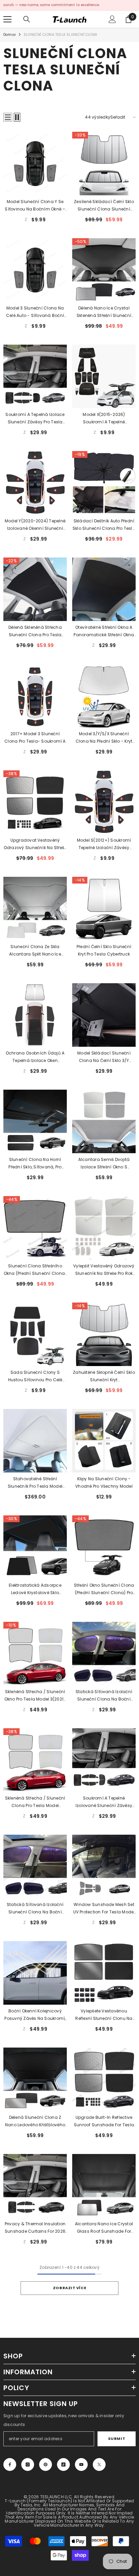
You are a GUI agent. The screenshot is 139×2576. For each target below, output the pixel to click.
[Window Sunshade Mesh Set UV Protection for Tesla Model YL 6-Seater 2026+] (104, 1866)
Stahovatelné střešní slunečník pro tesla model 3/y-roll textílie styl (35, 1483)
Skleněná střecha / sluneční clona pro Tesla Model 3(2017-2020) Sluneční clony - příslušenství (35, 1802)
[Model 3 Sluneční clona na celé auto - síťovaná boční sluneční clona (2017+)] (35, 270)
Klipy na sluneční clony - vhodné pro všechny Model (104, 1482)
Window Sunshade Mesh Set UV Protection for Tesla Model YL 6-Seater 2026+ (104, 1909)
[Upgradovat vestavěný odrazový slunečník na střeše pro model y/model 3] (35, 802)
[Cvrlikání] (99, 2464)
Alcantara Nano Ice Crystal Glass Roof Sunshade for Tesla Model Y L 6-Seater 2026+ (104, 2228)
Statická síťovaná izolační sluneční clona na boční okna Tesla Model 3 (35, 1909)
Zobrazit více (69, 2288)
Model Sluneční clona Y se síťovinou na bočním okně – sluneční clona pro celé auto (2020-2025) (35, 206)
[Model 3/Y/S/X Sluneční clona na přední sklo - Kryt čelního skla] (104, 696)
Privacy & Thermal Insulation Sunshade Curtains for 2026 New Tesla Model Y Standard (35, 2228)
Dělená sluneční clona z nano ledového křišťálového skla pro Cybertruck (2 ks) (35, 2122)
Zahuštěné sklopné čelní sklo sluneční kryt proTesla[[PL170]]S (104, 1377)
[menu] (7, 19)
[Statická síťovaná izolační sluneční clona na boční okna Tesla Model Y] (104, 1654)
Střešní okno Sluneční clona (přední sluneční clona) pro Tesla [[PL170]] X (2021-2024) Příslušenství (104, 1589)
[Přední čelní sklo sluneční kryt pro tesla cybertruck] (104, 909)
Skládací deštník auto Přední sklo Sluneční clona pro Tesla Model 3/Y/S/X (104, 525)
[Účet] (112, 19)
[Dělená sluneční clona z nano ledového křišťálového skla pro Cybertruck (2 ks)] (35, 2079)
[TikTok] (63, 2464)
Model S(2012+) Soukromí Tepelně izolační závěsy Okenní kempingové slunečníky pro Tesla (104, 844)
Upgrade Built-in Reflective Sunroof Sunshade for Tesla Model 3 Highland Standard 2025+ (104, 2122)
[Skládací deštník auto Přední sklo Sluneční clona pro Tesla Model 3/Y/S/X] (104, 483)
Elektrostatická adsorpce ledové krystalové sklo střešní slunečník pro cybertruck (35, 1589)
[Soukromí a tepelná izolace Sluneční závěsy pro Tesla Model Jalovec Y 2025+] (35, 376)
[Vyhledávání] (27, 19)
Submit (117, 2438)
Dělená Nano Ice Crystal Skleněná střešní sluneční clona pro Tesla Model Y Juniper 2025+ (104, 312)
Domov (10, 35)
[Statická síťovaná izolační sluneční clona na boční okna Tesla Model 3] (35, 1866)
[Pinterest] (46, 2464)
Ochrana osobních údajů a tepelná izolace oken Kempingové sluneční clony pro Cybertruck (35, 1057)
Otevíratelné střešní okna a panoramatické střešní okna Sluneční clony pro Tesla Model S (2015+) (104, 631)
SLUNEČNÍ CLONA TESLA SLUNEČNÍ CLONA (60, 35)
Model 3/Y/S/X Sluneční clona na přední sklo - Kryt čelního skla (104, 738)
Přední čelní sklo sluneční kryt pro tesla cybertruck (104, 950)
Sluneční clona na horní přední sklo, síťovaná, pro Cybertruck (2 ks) (35, 1164)
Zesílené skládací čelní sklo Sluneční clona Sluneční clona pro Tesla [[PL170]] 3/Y (104, 206)
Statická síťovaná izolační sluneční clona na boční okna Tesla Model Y (104, 1696)
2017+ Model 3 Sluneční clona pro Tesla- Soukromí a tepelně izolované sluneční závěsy (35, 738)
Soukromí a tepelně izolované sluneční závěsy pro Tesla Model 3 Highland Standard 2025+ (104, 1802)
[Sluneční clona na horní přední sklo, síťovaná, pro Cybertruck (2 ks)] (35, 1121)
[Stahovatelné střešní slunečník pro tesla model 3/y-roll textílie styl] (35, 1441)
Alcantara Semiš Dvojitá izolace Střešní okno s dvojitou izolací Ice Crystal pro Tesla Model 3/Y (104, 1164)
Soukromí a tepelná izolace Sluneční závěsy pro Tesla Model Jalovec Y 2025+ (35, 419)
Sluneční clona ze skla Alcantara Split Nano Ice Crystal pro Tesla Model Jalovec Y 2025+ (35, 951)
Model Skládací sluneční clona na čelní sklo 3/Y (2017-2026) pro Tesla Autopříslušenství (104, 1057)
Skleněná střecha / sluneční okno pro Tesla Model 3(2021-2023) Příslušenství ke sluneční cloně (35, 1696)
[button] (8, 117)
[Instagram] (28, 2464)
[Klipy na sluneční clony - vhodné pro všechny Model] (104, 1441)
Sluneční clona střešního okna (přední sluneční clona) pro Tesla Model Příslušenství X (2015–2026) (35, 1270)
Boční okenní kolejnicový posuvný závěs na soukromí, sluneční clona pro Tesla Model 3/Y (35, 2015)
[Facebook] (10, 2464)
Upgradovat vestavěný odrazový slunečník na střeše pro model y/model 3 (35, 844)
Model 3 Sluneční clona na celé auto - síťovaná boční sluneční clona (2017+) (35, 312)
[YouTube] (81, 2464)
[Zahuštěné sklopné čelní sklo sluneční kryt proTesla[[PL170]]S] (104, 1334)
